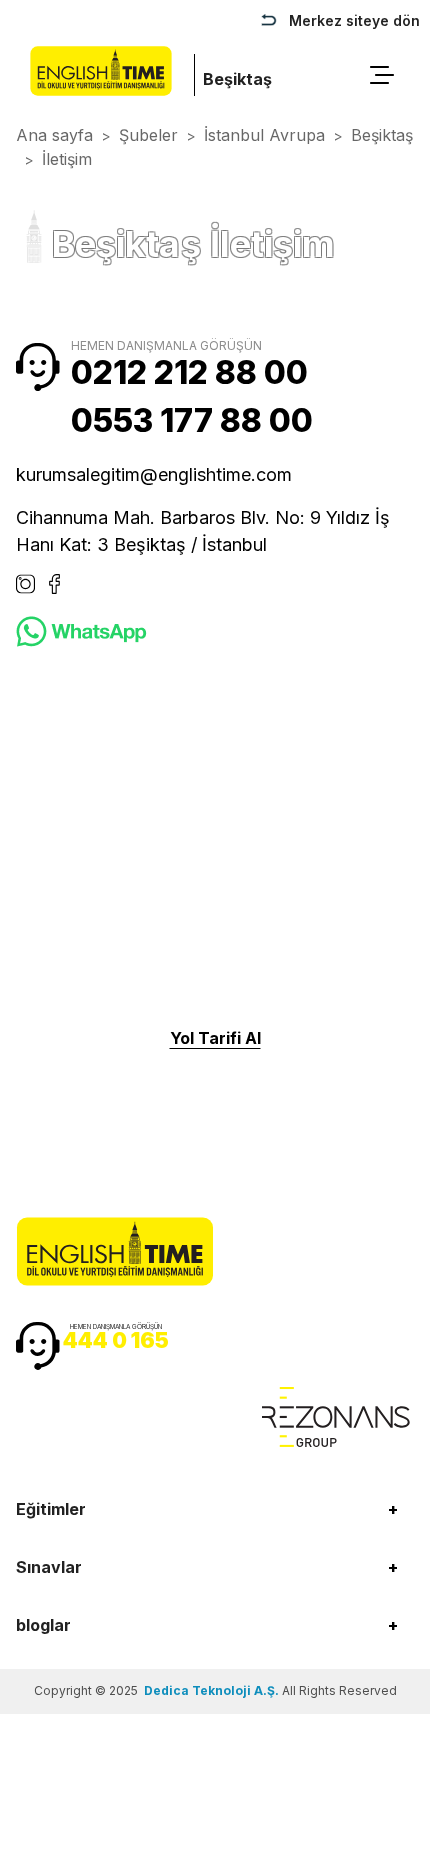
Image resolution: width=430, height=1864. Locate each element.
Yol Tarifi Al (215, 1038)
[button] (215, 1509)
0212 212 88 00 (189, 372)
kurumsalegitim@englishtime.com (154, 474)
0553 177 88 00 (192, 420)
